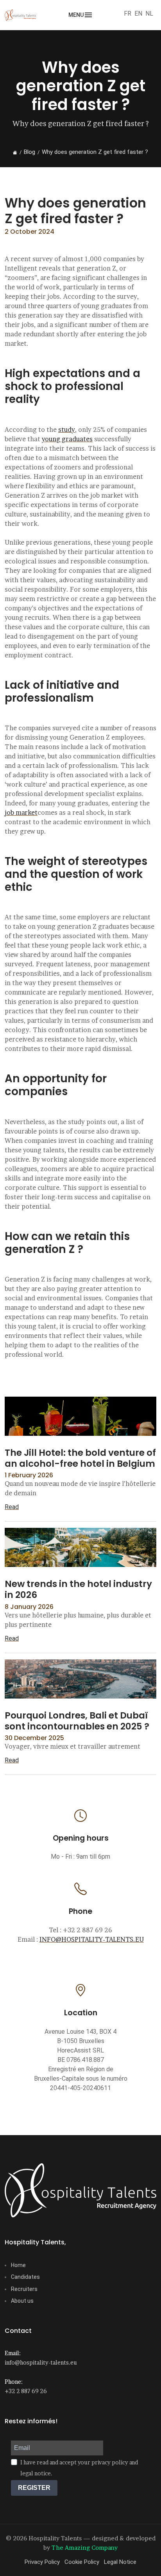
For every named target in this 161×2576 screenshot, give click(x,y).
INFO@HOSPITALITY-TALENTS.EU (92, 1939)
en (138, 14)
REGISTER (34, 2488)
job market (21, 812)
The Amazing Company (85, 2548)
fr (128, 14)
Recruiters (24, 2289)
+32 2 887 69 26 (26, 2391)
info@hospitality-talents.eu (41, 2362)
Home (18, 2265)
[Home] (15, 152)
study (67, 430)
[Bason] (80, 2190)
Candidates (25, 2277)
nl (149, 14)
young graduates (67, 439)
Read (12, 1507)
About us (22, 2301)
